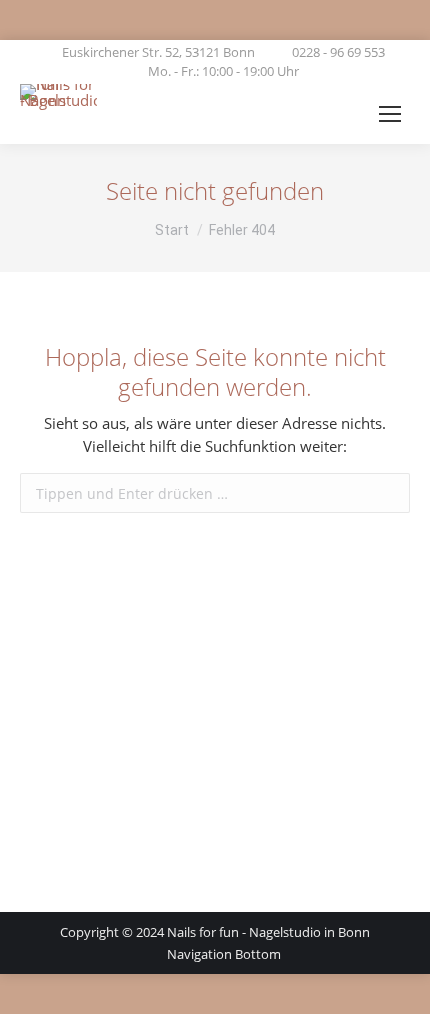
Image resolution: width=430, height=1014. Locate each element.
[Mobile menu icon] (390, 114)
